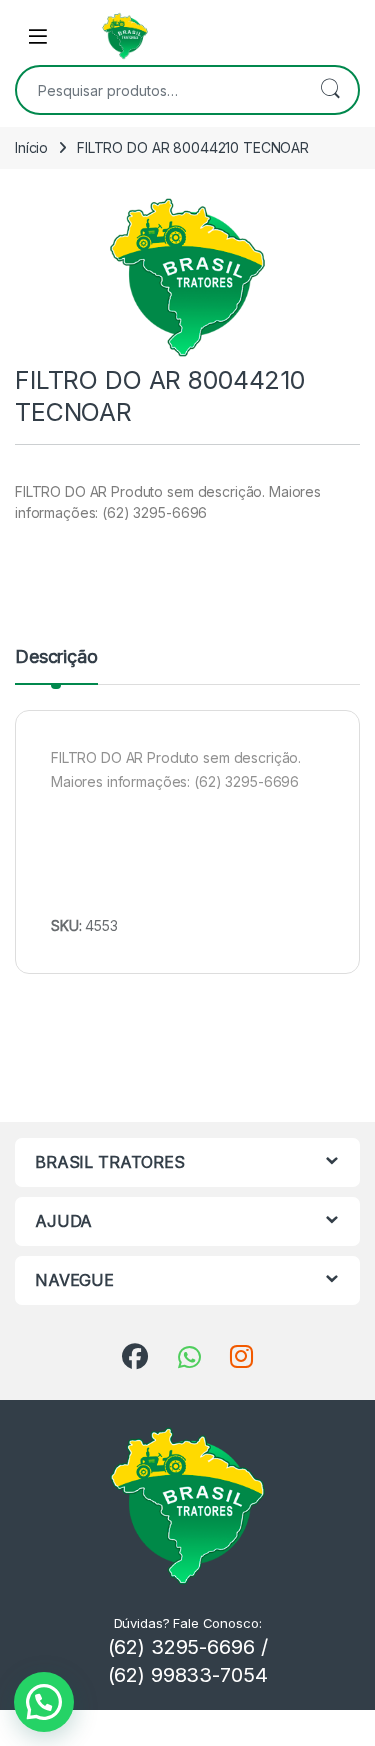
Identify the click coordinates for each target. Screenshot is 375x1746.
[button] (44, 1702)
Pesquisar (330, 90)
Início (31, 147)
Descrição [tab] (56, 657)
